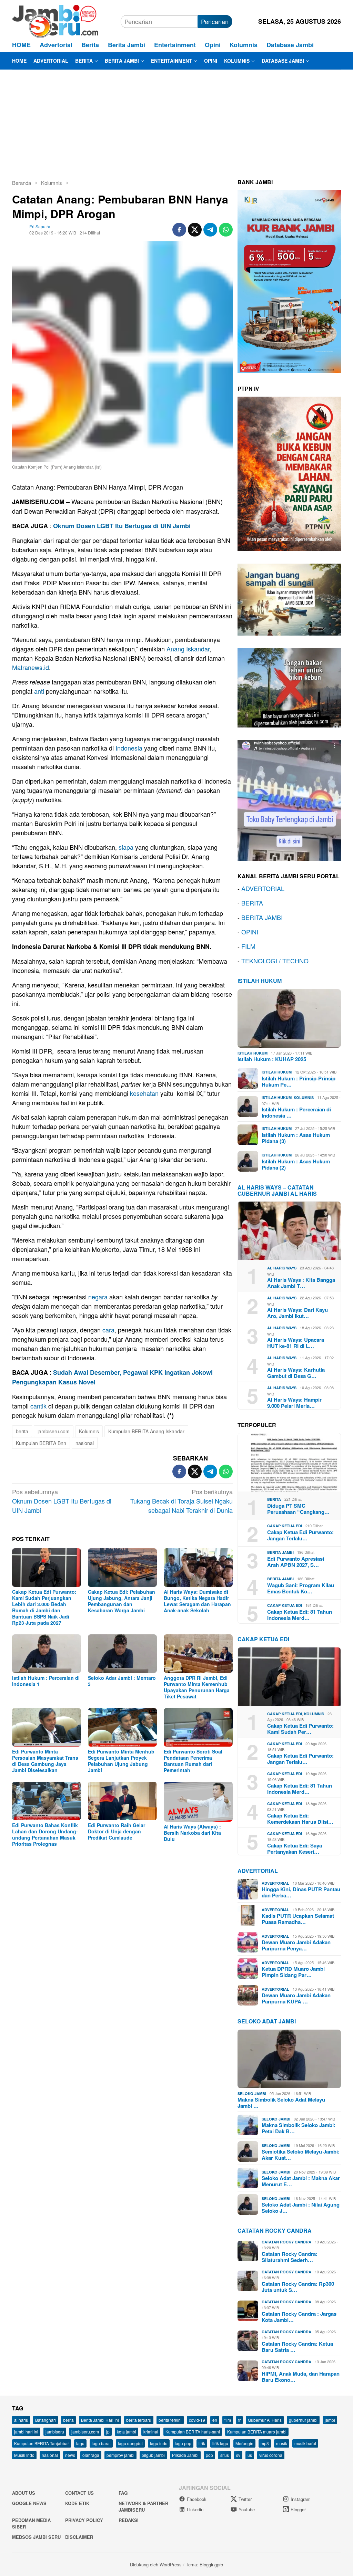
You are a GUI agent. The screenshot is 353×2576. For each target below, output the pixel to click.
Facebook (197, 2499)
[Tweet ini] (195, 230)
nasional (85, 1443)
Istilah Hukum (260, 981)
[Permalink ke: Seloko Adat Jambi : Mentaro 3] (122, 1654)
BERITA (252, 903)
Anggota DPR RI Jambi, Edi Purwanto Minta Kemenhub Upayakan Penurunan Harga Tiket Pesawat (197, 1687)
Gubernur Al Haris (265, 2420)
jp (108, 2432)
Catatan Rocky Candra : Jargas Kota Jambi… (299, 2317)
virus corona (271, 2455)
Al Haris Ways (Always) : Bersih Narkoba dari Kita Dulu (192, 1833)
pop (209, 2455)
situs (225, 2455)
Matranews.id (31, 667)
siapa (126, 847)
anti (39, 691)
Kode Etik (77, 2503)
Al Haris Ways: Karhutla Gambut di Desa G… (296, 1373)
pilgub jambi (153, 2455)
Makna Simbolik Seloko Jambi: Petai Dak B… (299, 2128)
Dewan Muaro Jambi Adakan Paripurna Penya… (296, 1945)
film (228, 2420)
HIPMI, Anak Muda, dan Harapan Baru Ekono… (301, 2377)
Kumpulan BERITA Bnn (41, 1443)
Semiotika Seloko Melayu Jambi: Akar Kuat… (301, 2155)
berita (22, 1431)
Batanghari (46, 2420)
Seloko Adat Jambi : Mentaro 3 (122, 1681)
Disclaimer (79, 2537)
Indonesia (129, 748)
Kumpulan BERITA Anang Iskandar (146, 1431)
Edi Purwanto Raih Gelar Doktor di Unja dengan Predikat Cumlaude (117, 1831)
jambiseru (55, 2432)
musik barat (305, 2443)
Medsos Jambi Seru (36, 2537)
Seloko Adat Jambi (267, 2021)
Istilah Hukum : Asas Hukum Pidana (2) (296, 1164)
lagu (80, 2443)
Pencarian (215, 21)
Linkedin (195, 2509)
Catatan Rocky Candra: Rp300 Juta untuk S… (298, 2287)
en (215, 2420)
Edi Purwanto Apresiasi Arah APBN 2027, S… (296, 1562)
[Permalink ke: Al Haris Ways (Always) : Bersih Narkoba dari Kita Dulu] (198, 1802)
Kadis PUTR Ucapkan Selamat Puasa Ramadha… (298, 1919)
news (70, 2455)
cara (108, 1330)
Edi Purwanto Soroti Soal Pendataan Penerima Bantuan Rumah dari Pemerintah (193, 1761)
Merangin (244, 2443)
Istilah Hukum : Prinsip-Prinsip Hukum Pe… (299, 1081)
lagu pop (183, 2443)
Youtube (247, 2509)
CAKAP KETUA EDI (263, 1639)
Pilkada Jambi (185, 2455)
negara (98, 1297)
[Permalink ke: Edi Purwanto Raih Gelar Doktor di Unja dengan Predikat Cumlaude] (122, 1801)
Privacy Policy (84, 2520)
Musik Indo (24, 2455)
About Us (24, 2493)
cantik (38, 1406)
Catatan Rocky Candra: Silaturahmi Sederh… (290, 2257)
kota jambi (127, 2432)
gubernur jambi (303, 2420)
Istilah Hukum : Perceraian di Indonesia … (296, 1112)
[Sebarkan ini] (179, 230)
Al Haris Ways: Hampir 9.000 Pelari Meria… (294, 1403)
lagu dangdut (130, 2443)
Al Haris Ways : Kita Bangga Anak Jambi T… (301, 1283)
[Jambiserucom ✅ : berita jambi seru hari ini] (55, 20)
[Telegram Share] (210, 230)
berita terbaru (139, 2420)
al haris (21, 2420)
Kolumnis (89, 1431)
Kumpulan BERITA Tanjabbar (42, 2443)
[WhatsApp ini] (226, 230)
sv (238, 2455)
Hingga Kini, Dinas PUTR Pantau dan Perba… (301, 1892)
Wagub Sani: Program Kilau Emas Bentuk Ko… (301, 1588)
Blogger (298, 2509)
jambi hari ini (26, 2432)
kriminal (151, 2432)
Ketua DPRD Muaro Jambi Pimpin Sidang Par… (293, 1972)
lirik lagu (220, 2443)
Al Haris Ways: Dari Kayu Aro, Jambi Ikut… (297, 1313)
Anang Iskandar (188, 649)
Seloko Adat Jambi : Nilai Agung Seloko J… (301, 2208)
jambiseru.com (54, 1431)
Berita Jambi (280, 1552)
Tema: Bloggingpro (204, 2564)
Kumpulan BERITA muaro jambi (257, 2432)
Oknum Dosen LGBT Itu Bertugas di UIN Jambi (122, 526)
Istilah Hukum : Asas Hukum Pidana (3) (296, 1138)
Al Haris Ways (282, 1268)
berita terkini (170, 2420)
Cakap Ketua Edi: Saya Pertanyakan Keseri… (295, 1849)
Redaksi (129, 2520)
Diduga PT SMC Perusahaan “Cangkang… (298, 1509)
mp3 (265, 2443)
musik (282, 2443)
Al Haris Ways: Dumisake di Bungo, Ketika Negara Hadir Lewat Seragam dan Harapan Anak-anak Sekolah (197, 1601)
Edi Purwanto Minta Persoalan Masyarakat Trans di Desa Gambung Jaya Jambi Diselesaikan (45, 1761)
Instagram (301, 2499)
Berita (274, 1499)
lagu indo (159, 2443)
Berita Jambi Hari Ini (100, 2420)
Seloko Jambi (252, 2093)
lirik (202, 2443)
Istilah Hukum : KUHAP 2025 (272, 1059)
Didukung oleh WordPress (156, 2564)
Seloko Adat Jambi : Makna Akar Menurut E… (301, 2181)
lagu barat (101, 2443)
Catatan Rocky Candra (275, 2231)
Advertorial (258, 1871)
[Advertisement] (176, 121)
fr (239, 2420)
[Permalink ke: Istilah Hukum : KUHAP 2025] (289, 1018)
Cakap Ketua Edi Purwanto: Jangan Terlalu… (300, 1535)
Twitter (245, 2499)
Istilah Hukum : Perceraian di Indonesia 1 (46, 1681)
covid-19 (197, 2420)
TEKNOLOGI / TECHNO (275, 961)
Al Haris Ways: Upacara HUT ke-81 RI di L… (296, 1343)
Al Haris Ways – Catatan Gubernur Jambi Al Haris (277, 1190)
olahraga (91, 2455)
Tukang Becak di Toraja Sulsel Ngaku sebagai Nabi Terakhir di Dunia (181, 1501)
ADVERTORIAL (263, 888)
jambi (330, 2420)
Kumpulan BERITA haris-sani (193, 2432)
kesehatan (144, 1093)
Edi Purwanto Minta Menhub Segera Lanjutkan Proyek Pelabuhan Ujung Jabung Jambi (121, 1761)
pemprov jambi (120, 2455)
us (250, 2455)
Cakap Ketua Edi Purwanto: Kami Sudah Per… (300, 1729)
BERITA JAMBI (262, 917)
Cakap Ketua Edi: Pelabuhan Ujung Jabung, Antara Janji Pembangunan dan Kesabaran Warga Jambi (122, 1601)
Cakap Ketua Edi (285, 1526)
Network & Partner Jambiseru (143, 2507)
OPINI (250, 932)
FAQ (123, 2493)
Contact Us (79, 2493)
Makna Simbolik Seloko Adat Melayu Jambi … (281, 2103)
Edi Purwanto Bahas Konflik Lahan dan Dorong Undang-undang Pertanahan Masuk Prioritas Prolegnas (45, 1834)
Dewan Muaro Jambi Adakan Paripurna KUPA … (296, 1998)
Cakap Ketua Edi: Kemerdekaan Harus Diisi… (300, 1819)
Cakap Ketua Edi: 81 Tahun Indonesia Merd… (300, 1615)
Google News (29, 2503)
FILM (248, 946)
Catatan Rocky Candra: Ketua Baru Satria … (297, 2347)
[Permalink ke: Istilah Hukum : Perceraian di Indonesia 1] (47, 1654)
